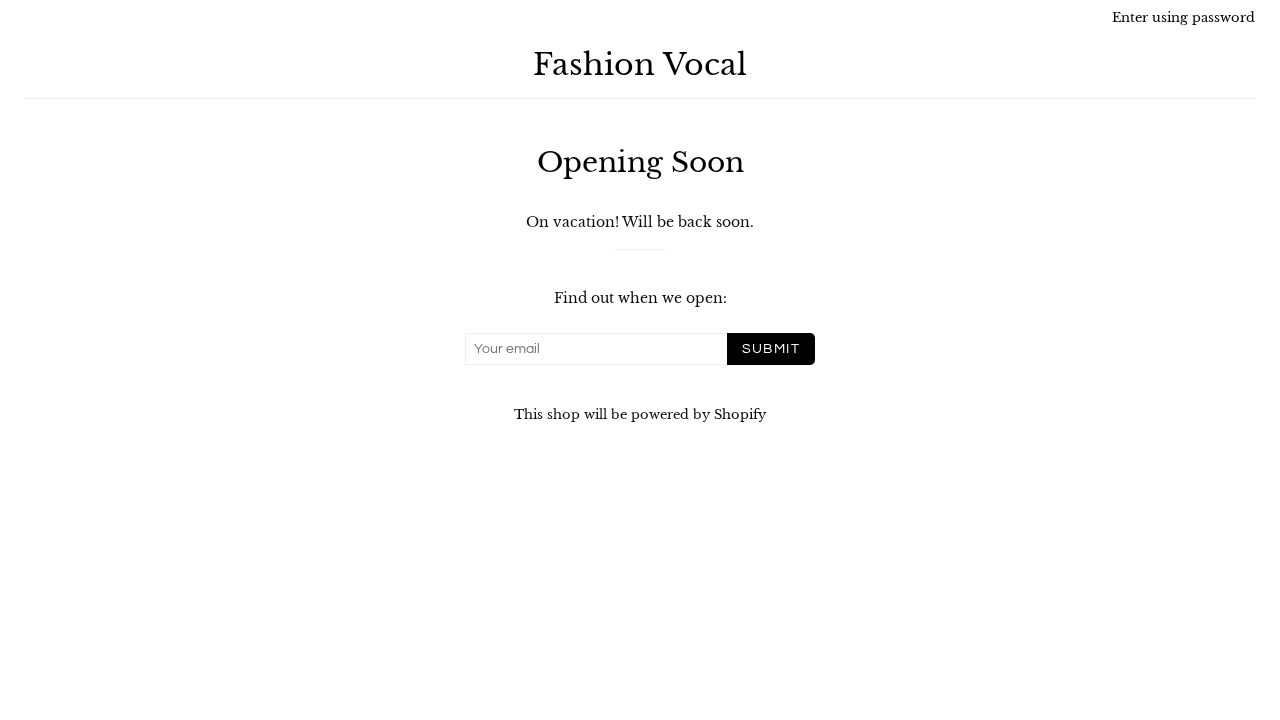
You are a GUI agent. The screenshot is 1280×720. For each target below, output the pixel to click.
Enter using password (1183, 17)
